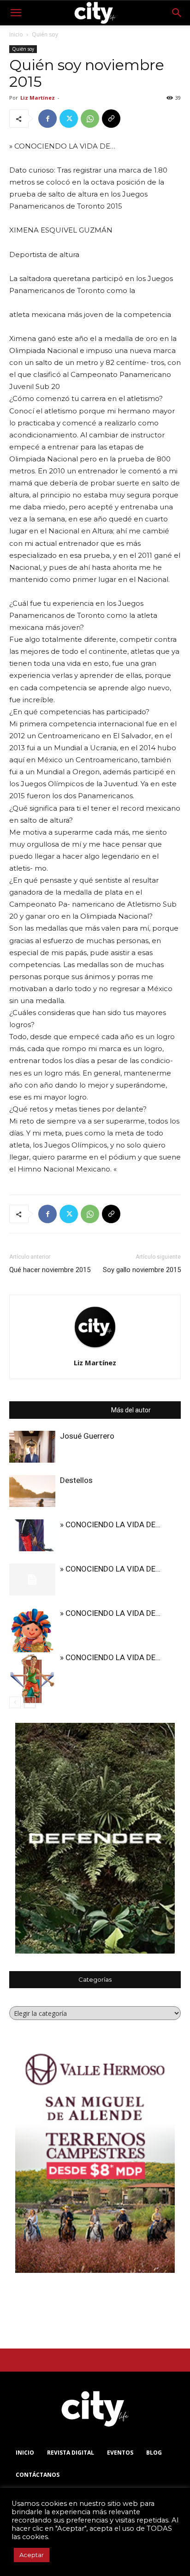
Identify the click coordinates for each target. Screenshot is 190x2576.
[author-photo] (95, 1349)
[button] (16, 13)
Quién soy (45, 34)
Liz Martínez (38, 98)
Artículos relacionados (71, 1410)
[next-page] (30, 1702)
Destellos (76, 1480)
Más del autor (131, 1410)
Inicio (16, 34)
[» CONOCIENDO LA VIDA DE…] (32, 1535)
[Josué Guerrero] (32, 1447)
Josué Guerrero (87, 1436)
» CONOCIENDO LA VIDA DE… (110, 1524)
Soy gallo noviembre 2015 (142, 1270)
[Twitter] (69, 119)
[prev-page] (15, 1702)
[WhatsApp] (90, 119)
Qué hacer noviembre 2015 (50, 1270)
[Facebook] (47, 119)
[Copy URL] (111, 119)
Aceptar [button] (32, 2555)
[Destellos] (32, 1491)
